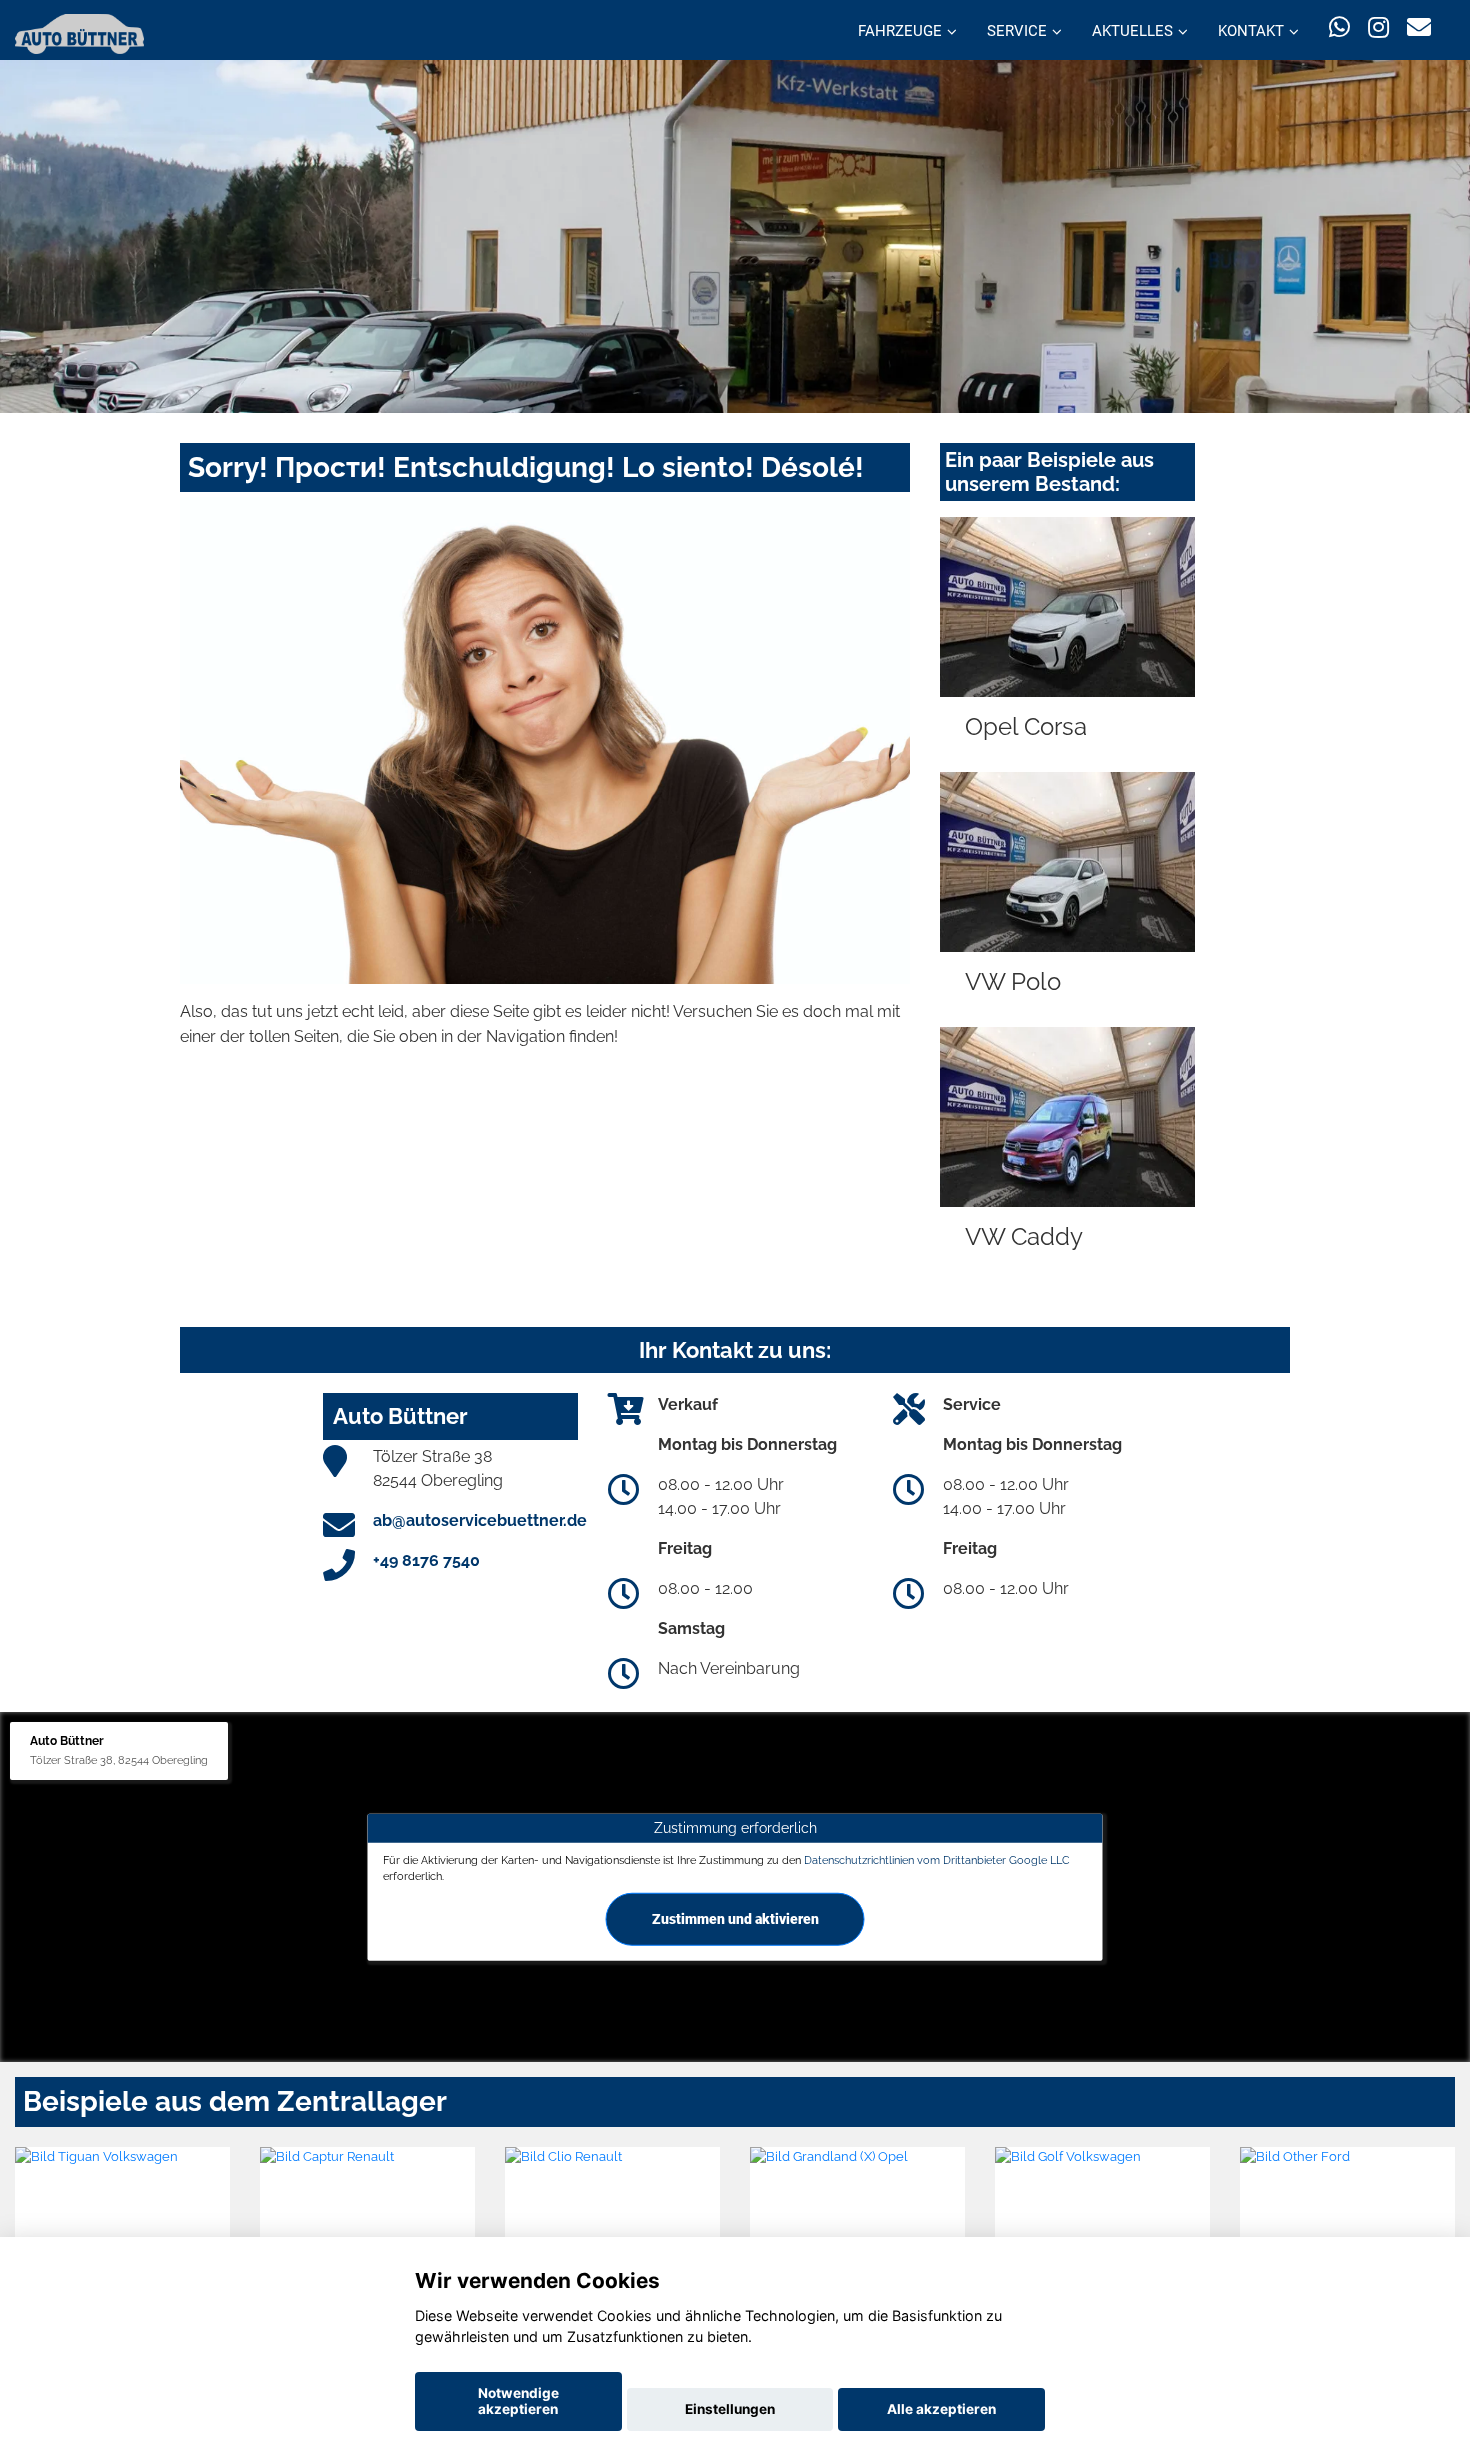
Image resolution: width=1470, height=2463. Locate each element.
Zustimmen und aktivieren (735, 1918)
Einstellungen (730, 2409)
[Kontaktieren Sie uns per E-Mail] (1419, 27)
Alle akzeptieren (941, 2409)
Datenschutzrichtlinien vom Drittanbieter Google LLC (937, 1860)
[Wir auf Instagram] (1378, 27)
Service (1017, 31)
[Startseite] (79, 32)
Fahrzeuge (900, 31)
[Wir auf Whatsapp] (1339, 27)
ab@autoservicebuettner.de (480, 1520)
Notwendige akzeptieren (518, 2401)
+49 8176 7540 (426, 1560)
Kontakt (1251, 31)
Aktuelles (1132, 31)
